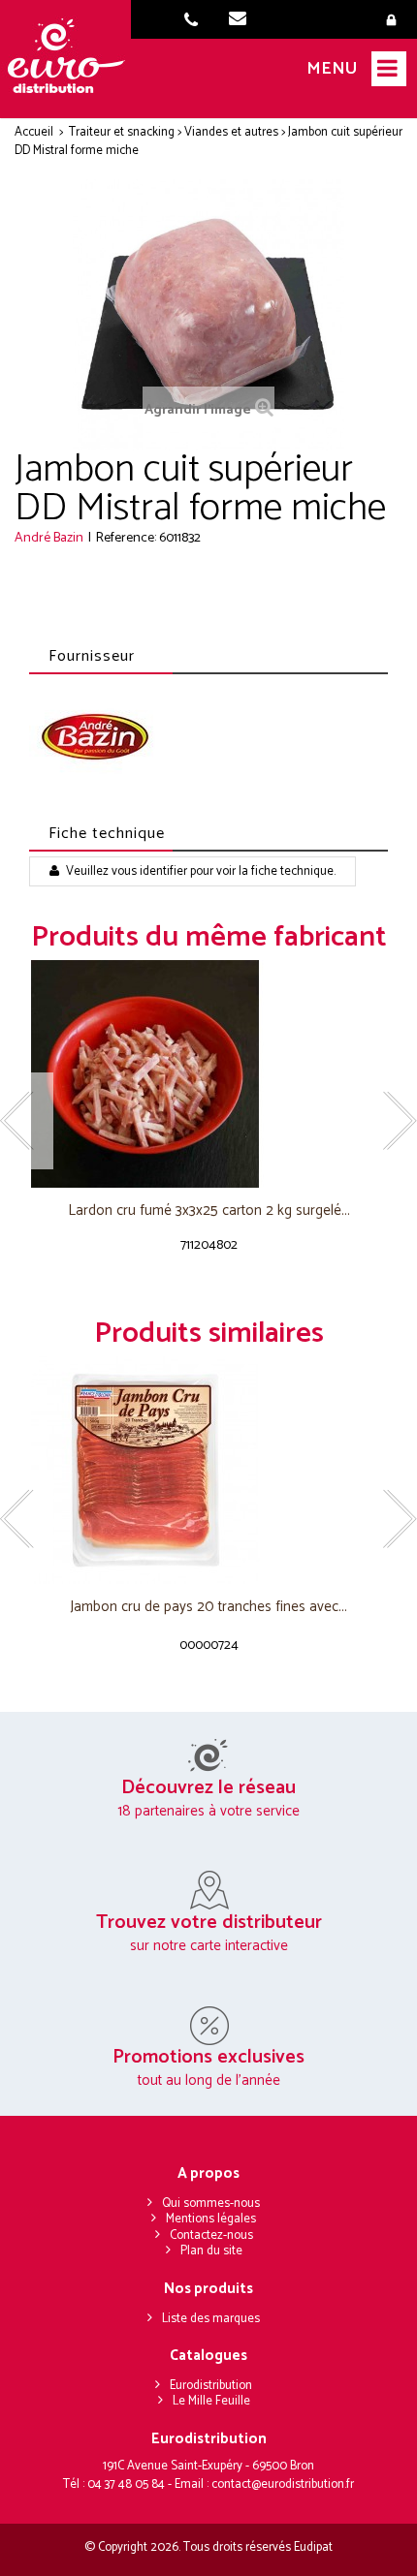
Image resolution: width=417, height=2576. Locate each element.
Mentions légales (211, 2219)
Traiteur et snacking (122, 132)
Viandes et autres (231, 132)
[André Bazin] (95, 736)
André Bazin (49, 538)
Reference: (126, 538)
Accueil (34, 132)
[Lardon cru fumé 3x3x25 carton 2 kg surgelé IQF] (208, 1074)
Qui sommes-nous (211, 2204)
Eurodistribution (211, 2386)
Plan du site (211, 2251)
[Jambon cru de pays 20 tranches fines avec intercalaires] (208, 1470)
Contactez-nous (211, 2235)
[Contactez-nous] (243, 21)
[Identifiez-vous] (395, 21)
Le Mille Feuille (211, 2401)
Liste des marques (211, 2319)
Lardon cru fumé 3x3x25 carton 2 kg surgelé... (209, 1211)
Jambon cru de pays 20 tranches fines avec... (208, 1608)
